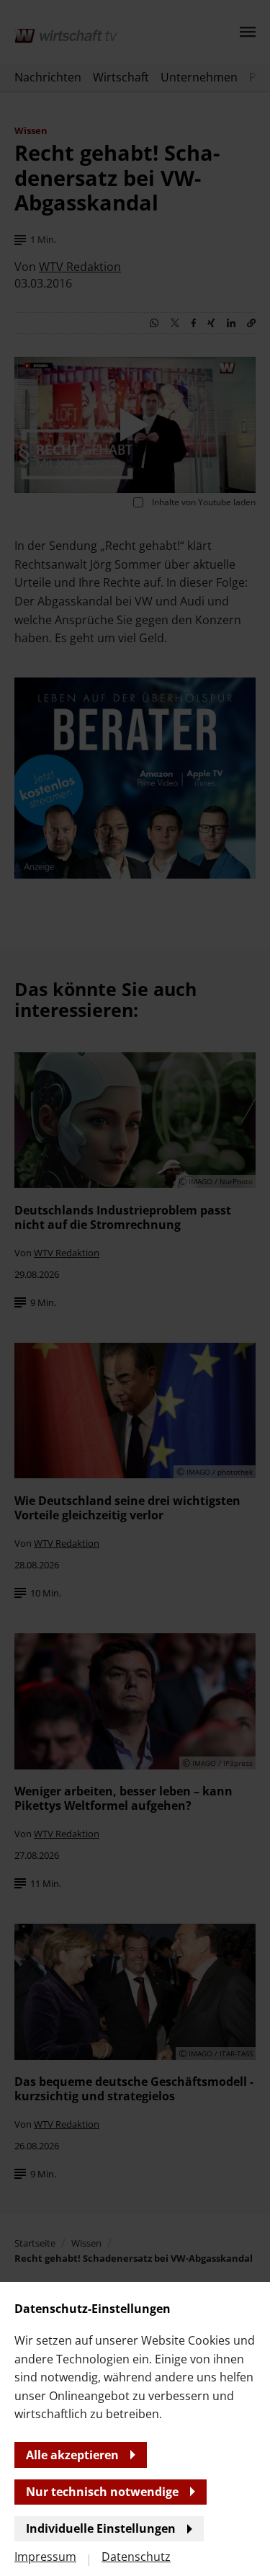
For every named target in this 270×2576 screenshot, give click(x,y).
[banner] (135, 1288)
